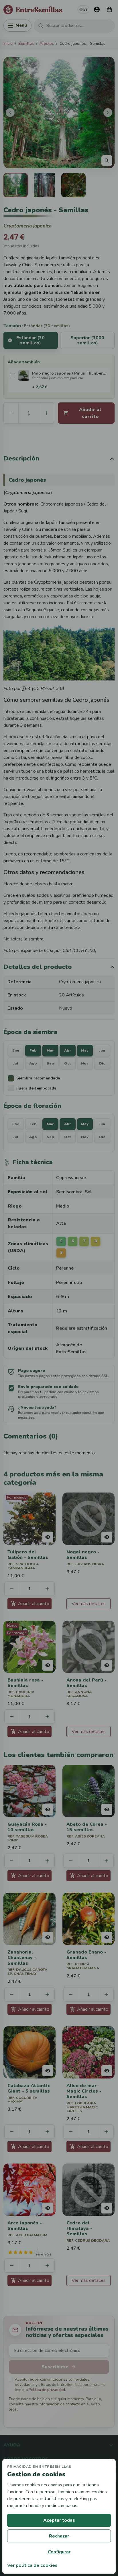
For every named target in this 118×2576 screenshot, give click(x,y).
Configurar (59, 2552)
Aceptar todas (59, 2520)
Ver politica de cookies (32, 2565)
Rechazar (59, 2536)
